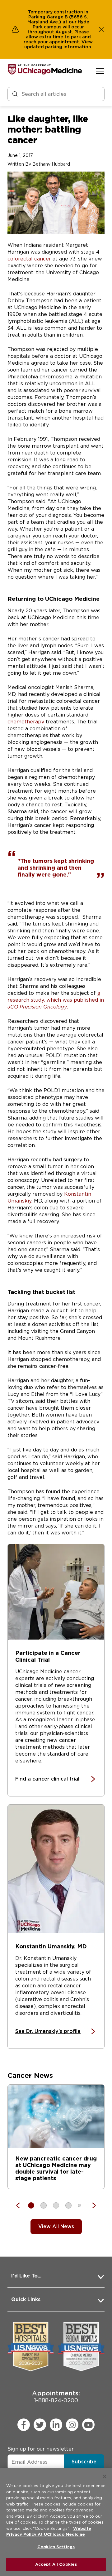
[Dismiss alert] (101, 29)
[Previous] (21, 2205)
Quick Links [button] (26, 2299)
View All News (56, 2226)
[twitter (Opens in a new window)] (40, 2425)
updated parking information (58, 47)
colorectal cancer (29, 259)
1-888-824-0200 (56, 2396)
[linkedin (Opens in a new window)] (56, 2425)
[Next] (91, 2205)
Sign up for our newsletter (41, 2449)
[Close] (105, 2476)
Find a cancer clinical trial (47, 1779)
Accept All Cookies (56, 2564)
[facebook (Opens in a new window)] (24, 2425)
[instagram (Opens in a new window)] (72, 2425)
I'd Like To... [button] (26, 2276)
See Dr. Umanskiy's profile (48, 2031)
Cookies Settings (56, 2547)
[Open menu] (100, 71)
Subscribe (84, 2462)
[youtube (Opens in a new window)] (88, 2425)
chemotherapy (27, 722)
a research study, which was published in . (56, 1000)
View (87, 42)
